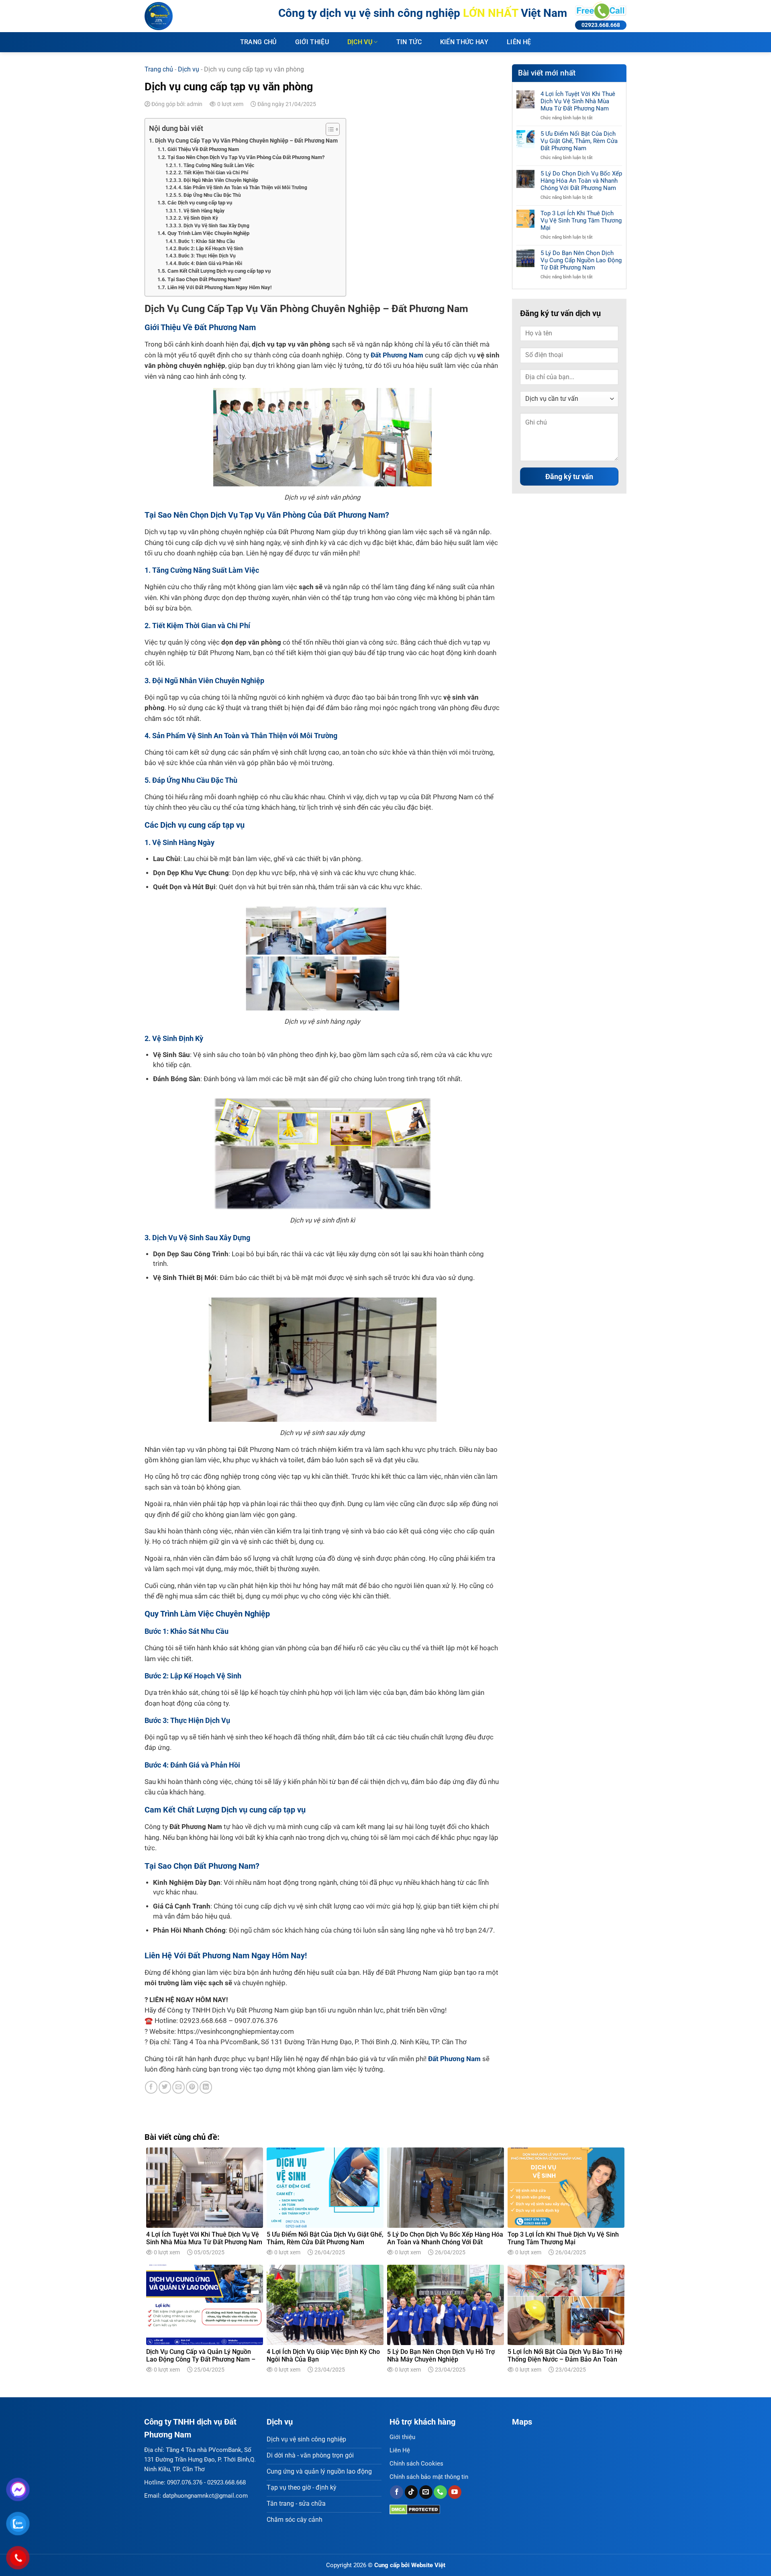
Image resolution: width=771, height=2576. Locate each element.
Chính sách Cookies (416, 2464)
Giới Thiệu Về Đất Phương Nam (203, 149)
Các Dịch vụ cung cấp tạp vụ (200, 203)
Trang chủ (258, 42)
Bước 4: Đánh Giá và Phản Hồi (210, 263)
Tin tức (409, 42)
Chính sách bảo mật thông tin (429, 2477)
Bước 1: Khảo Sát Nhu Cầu (207, 241)
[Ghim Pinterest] (192, 2087)
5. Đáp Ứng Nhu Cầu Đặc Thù (210, 195)
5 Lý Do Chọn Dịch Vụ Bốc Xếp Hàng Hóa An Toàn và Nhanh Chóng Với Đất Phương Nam (581, 181)
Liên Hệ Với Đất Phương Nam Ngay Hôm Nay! (220, 287)
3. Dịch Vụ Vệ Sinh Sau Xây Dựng (214, 226)
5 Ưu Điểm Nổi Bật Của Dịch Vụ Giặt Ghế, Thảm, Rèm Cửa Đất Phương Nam (579, 141)
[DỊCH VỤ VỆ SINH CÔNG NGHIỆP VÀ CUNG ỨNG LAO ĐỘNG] (185, 16)
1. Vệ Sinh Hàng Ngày (201, 211)
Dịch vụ (360, 42)
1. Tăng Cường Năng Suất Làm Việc (216, 165)
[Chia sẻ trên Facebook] (151, 2087)
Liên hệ (519, 42)
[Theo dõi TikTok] (411, 2492)
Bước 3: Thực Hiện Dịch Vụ (207, 256)
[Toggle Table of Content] (329, 129)
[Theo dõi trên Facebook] (397, 2492)
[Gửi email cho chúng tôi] (426, 2492)
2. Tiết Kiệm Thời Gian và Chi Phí (213, 173)
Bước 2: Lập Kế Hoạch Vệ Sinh (211, 249)
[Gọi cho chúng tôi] (440, 2492)
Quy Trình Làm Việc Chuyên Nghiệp (208, 233)
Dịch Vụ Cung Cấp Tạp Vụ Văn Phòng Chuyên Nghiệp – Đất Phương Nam (246, 141)
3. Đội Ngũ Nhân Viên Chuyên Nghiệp (218, 180)
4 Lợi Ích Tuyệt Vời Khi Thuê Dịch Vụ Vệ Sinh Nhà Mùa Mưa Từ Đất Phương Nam (578, 101)
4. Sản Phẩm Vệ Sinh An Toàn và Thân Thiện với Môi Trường (243, 188)
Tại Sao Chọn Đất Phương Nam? (204, 279)
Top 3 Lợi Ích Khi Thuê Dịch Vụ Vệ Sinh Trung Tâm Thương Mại (581, 220)
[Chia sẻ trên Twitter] (165, 2087)
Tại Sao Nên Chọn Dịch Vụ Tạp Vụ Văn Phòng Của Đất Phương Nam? (246, 157)
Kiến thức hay (464, 42)
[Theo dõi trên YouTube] (455, 2492)
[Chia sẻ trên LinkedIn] (206, 2087)
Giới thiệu (312, 42)
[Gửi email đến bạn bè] (178, 2087)
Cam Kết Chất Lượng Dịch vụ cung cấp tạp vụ (219, 271)
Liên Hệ (400, 2450)
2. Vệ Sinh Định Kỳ (198, 218)
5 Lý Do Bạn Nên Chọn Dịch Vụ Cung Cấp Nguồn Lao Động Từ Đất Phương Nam (581, 260)
